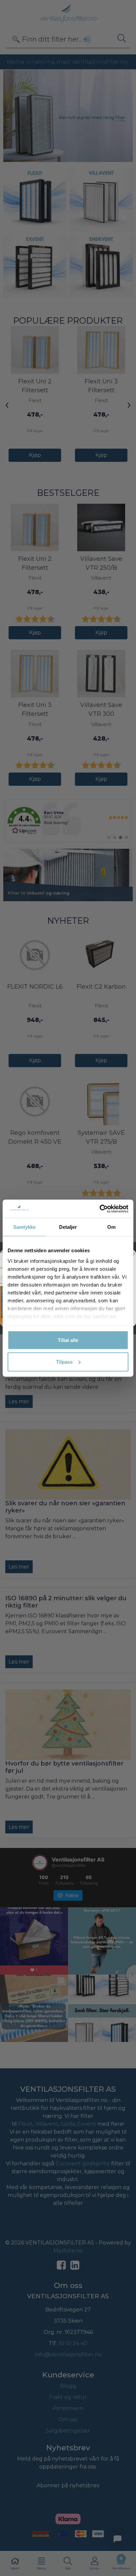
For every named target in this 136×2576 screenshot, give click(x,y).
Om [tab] (111, 1227)
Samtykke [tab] (25, 1227)
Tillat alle (68, 1340)
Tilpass (64, 1362)
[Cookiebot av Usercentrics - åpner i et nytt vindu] (100, 1209)
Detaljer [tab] (68, 1227)
